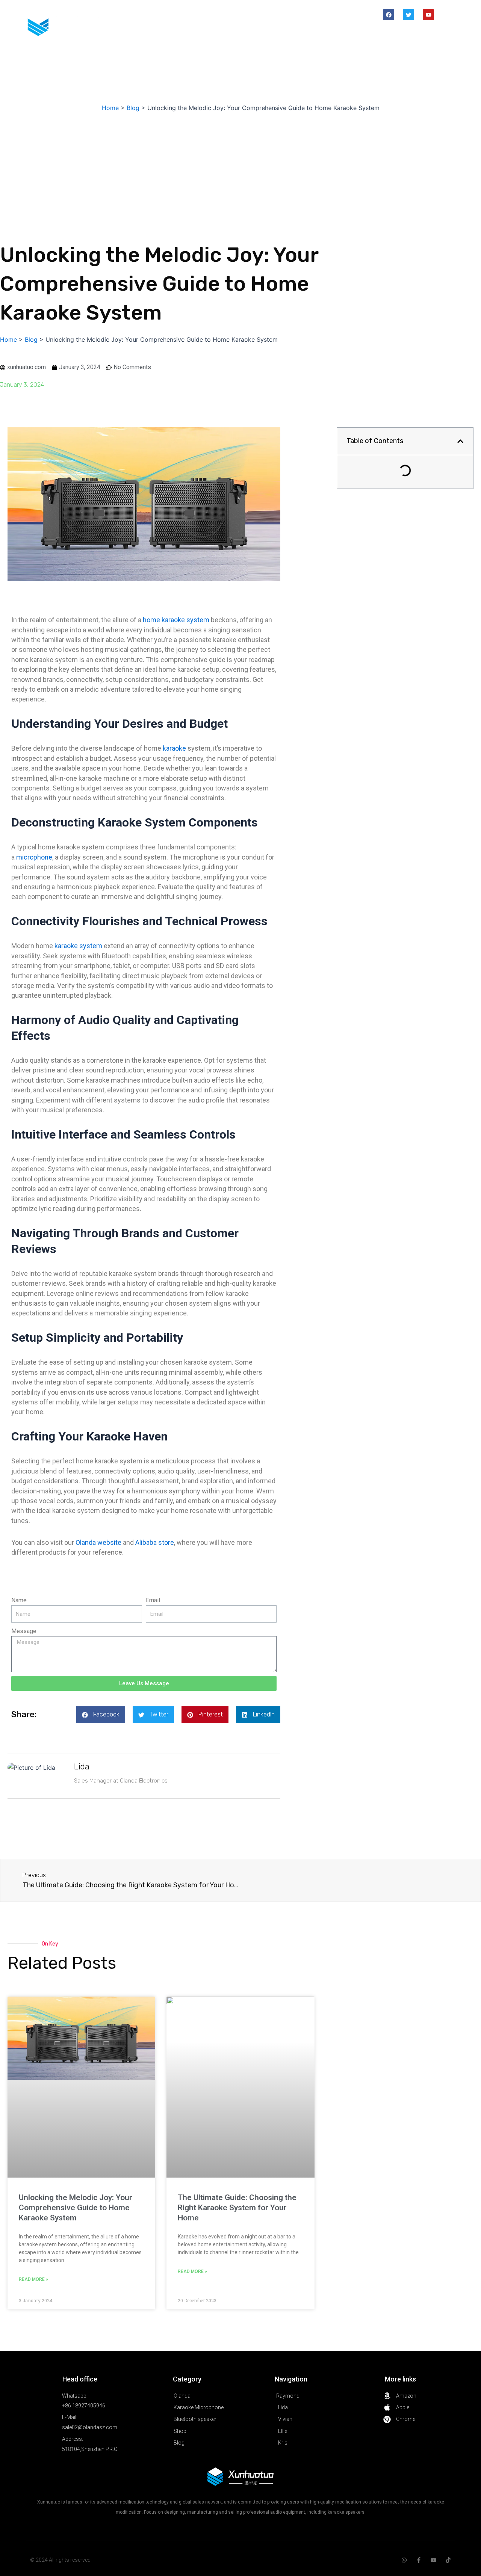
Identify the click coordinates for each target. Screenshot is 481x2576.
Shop (311, 32)
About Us (403, 32)
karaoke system (78, 946)
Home (281, 32)
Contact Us (428, 50)
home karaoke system (176, 620)
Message (24, 1631)
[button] (101, 1715)
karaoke (175, 748)
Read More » (33, 2279)
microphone (34, 857)
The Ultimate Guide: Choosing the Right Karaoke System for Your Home (237, 2208)
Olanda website (98, 1542)
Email (153, 1600)
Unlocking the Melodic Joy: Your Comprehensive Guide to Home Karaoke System (76, 2208)
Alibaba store (155, 1542)
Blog (437, 32)
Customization (354, 32)
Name (19, 1600)
